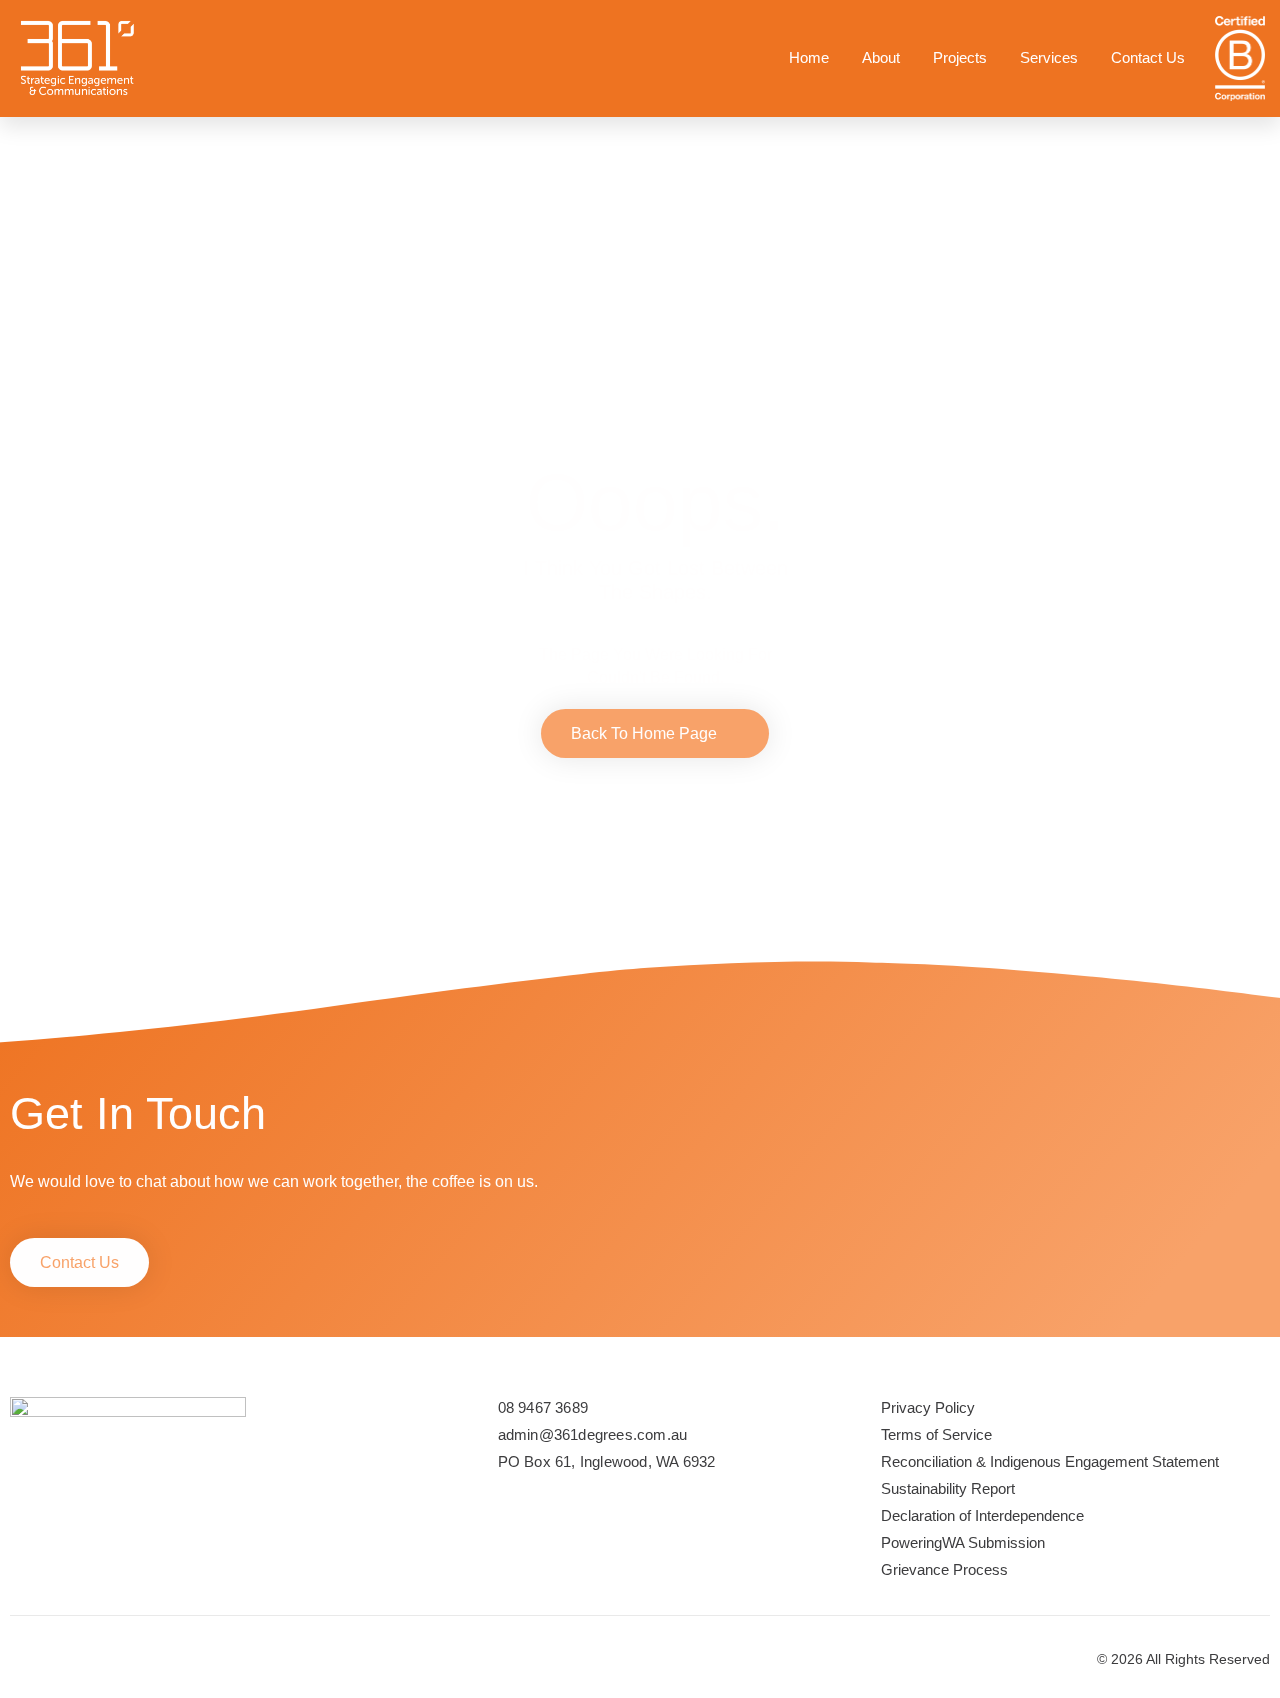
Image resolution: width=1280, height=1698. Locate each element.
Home (809, 57)
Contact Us (1148, 57)
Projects (960, 57)
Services (1049, 57)
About (881, 57)
